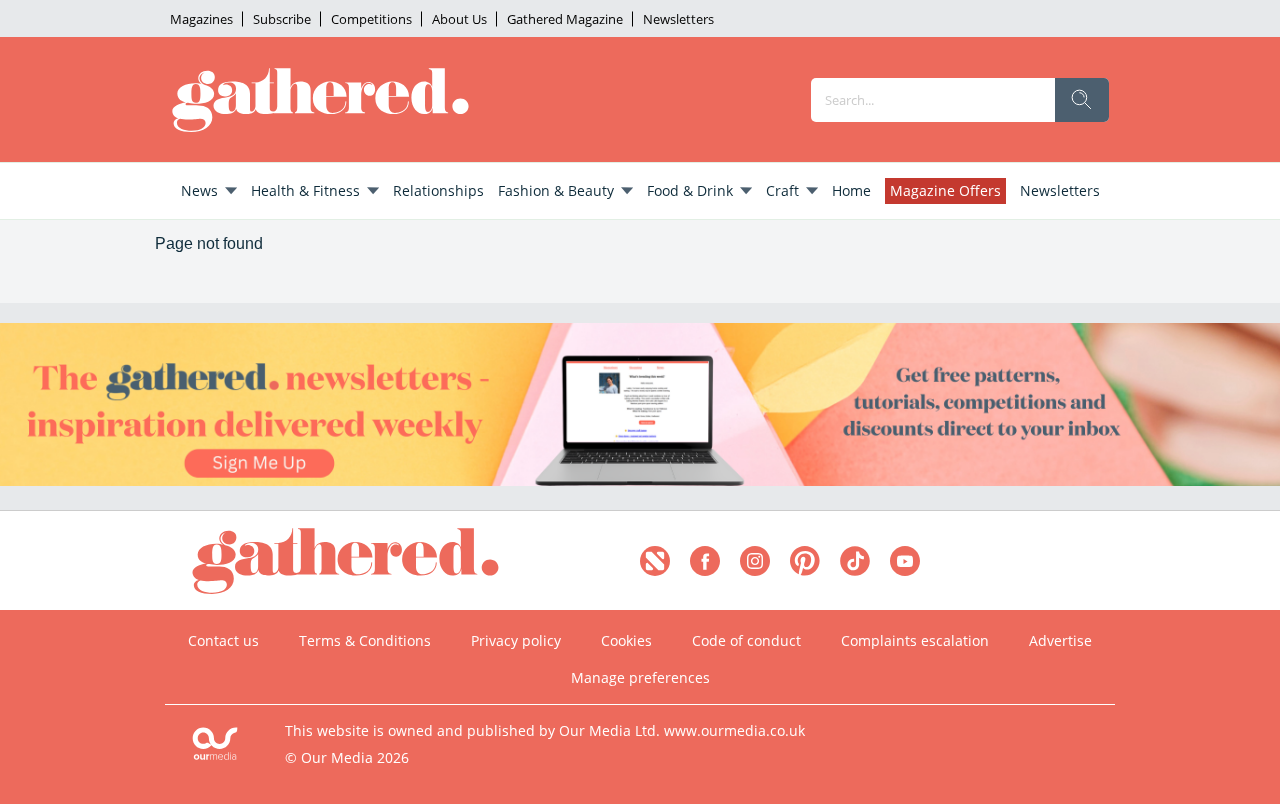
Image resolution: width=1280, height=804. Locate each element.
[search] (1082, 100)
